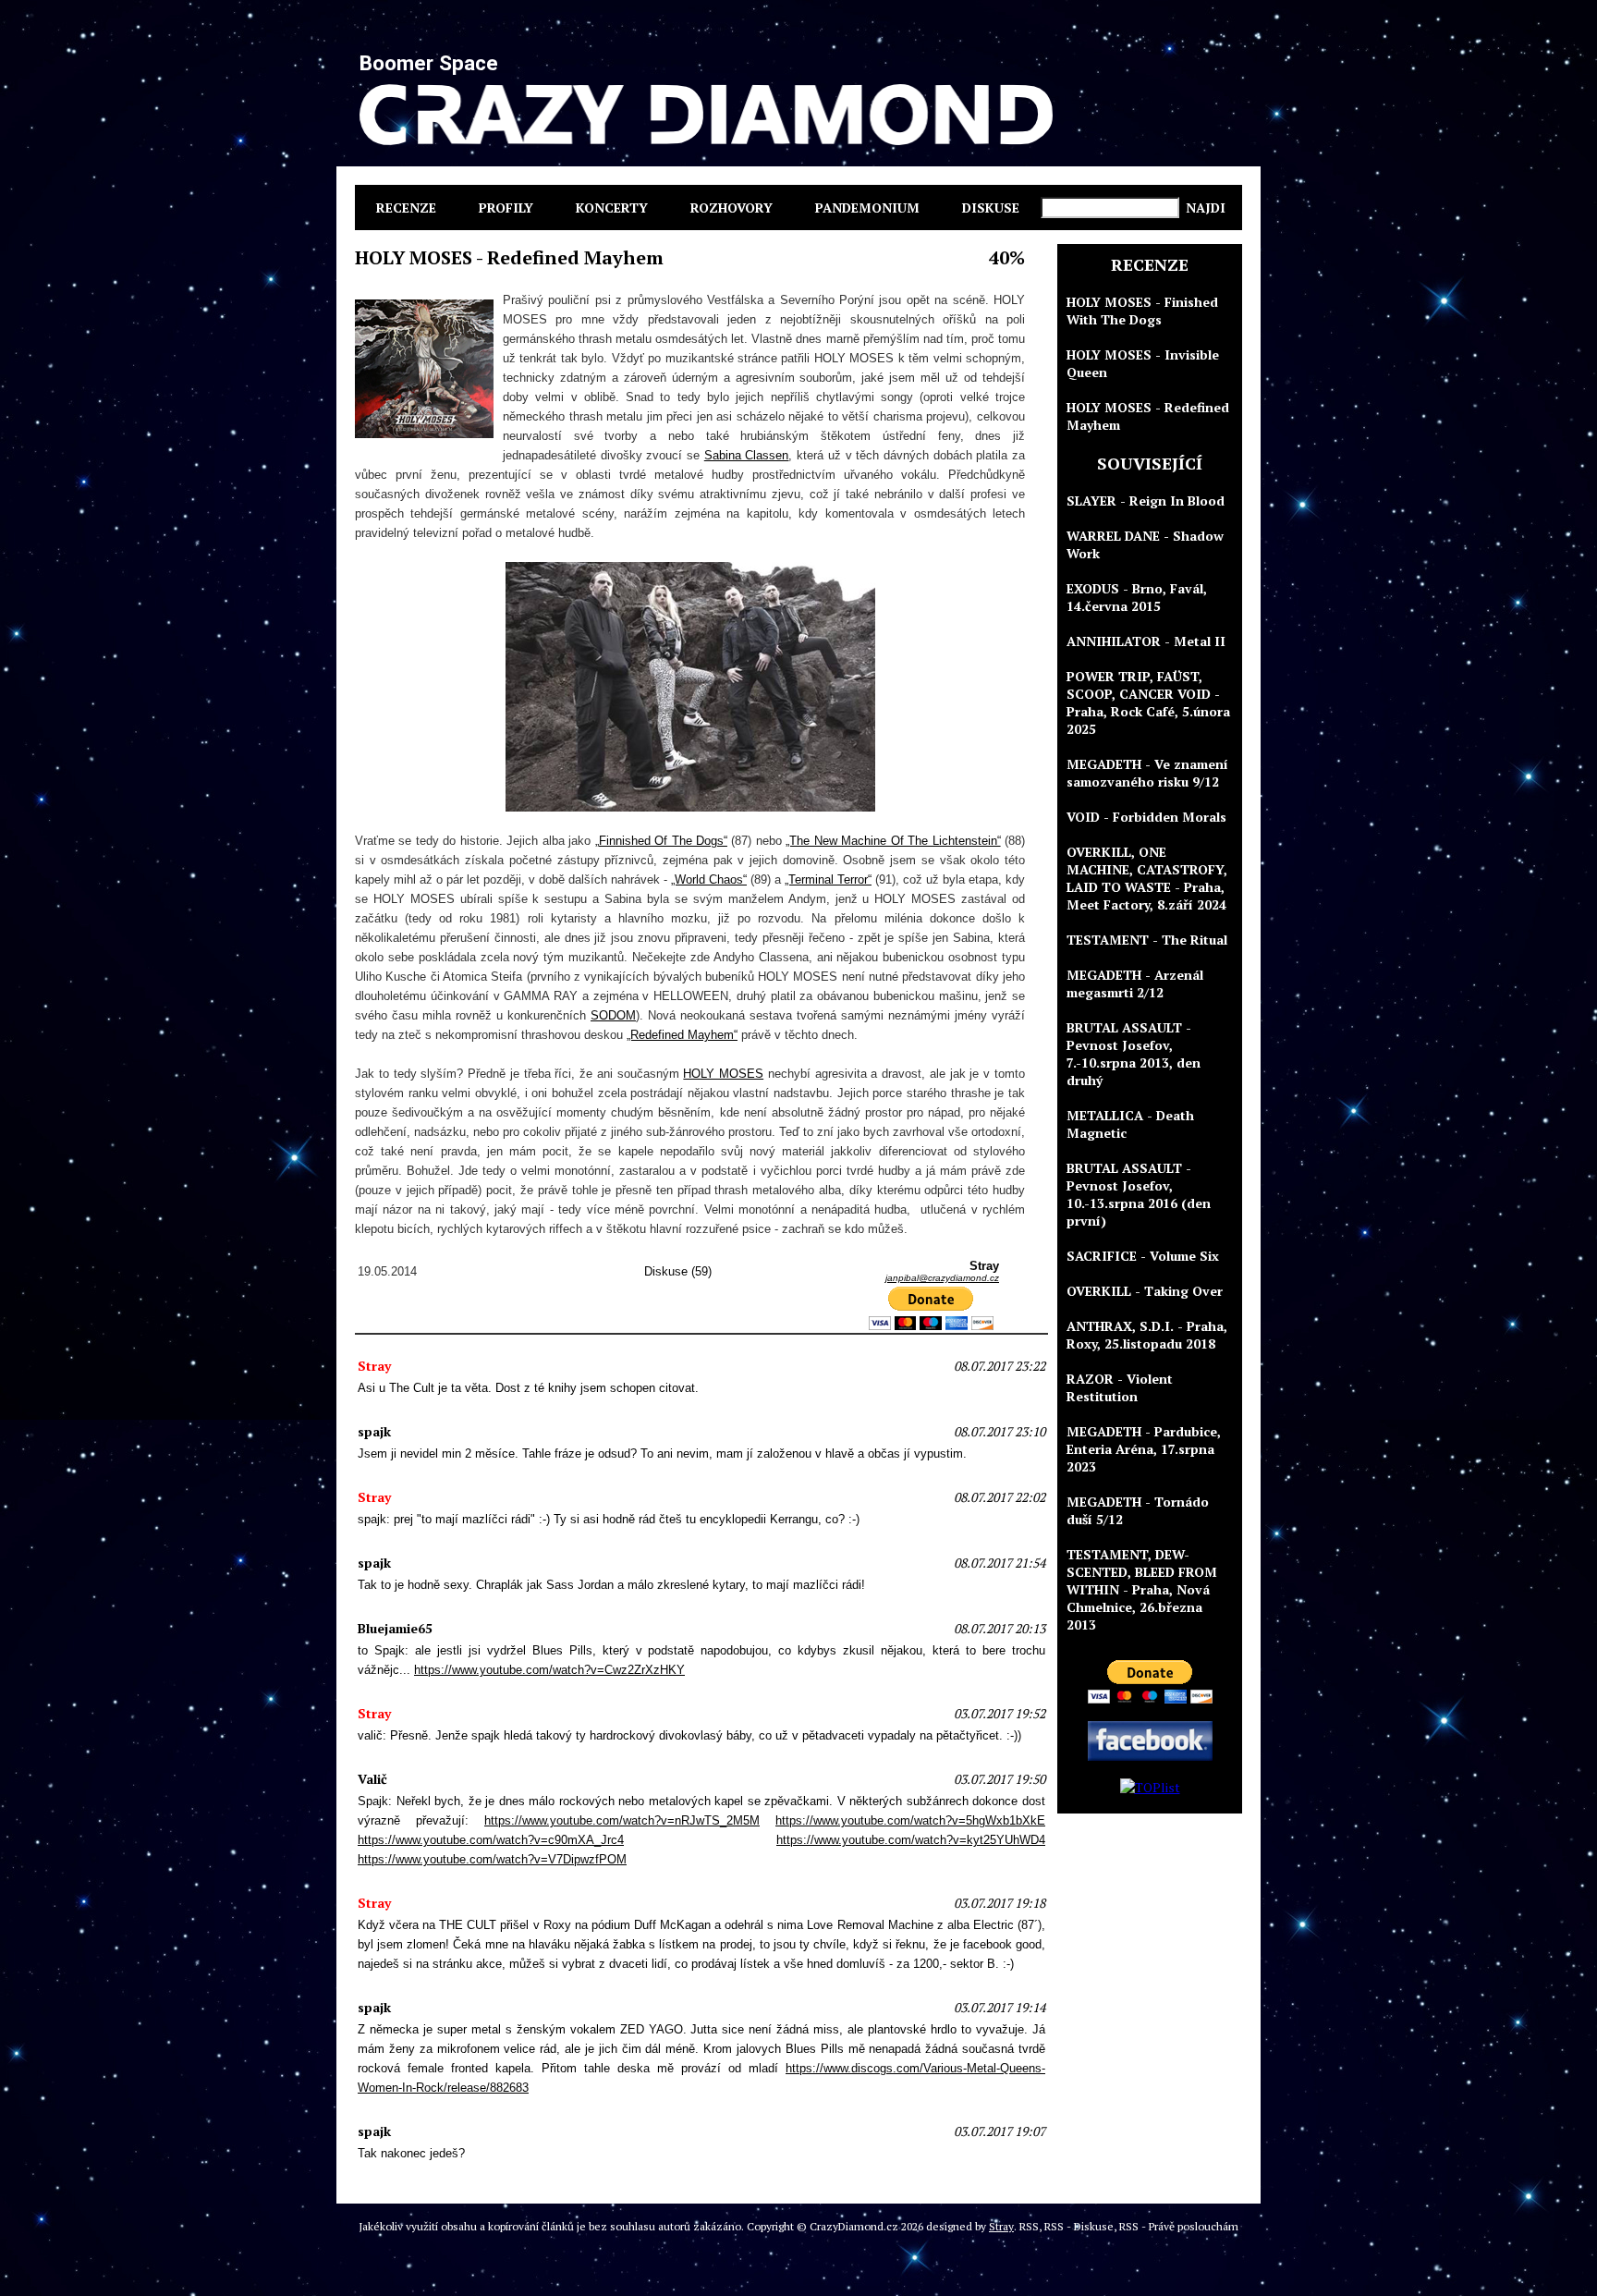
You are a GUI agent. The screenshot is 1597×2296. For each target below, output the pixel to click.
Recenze (406, 208)
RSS (1029, 2226)
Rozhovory (731, 208)
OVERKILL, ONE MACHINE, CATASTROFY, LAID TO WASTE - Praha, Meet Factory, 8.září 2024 (1147, 878)
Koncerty (612, 208)
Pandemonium (867, 208)
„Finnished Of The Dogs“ (661, 841)
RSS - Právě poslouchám (1179, 2226)
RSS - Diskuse (1079, 2226)
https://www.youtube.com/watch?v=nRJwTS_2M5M (622, 1820)
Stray (1001, 2226)
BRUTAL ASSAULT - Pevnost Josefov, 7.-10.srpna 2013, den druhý (1134, 1054)
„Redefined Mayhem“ (682, 1035)
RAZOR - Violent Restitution (1120, 1387)
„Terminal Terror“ (828, 879)
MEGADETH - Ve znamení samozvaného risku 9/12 (1147, 773)
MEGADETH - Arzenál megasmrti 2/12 (1135, 983)
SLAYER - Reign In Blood (1146, 501)
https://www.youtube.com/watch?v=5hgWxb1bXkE (910, 1820)
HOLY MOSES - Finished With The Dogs (1142, 311)
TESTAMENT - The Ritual (1147, 940)
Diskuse (991, 208)
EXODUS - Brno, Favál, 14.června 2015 (1137, 597)
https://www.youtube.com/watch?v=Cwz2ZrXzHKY (549, 1670)
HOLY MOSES (723, 1074)
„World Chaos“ (709, 879)
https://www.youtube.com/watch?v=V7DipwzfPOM (492, 1859)
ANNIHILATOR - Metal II (1146, 641)
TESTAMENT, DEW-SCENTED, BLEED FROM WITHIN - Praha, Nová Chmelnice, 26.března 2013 (1142, 1589)
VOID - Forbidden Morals (1146, 817)
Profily (506, 208)
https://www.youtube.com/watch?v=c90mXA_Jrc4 (491, 1840)
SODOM (613, 1015)
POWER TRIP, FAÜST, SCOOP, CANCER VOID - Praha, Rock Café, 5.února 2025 (1148, 702)
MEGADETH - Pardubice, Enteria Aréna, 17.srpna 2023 (1144, 1449)
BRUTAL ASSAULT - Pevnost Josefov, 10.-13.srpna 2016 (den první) (1139, 1194)
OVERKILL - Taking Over (1145, 1291)
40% (1007, 257)
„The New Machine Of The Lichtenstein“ (893, 841)
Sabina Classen (747, 455)
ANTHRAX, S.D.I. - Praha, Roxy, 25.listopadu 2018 (1147, 1335)
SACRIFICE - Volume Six (1143, 1256)
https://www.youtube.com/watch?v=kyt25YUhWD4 (911, 1840)
